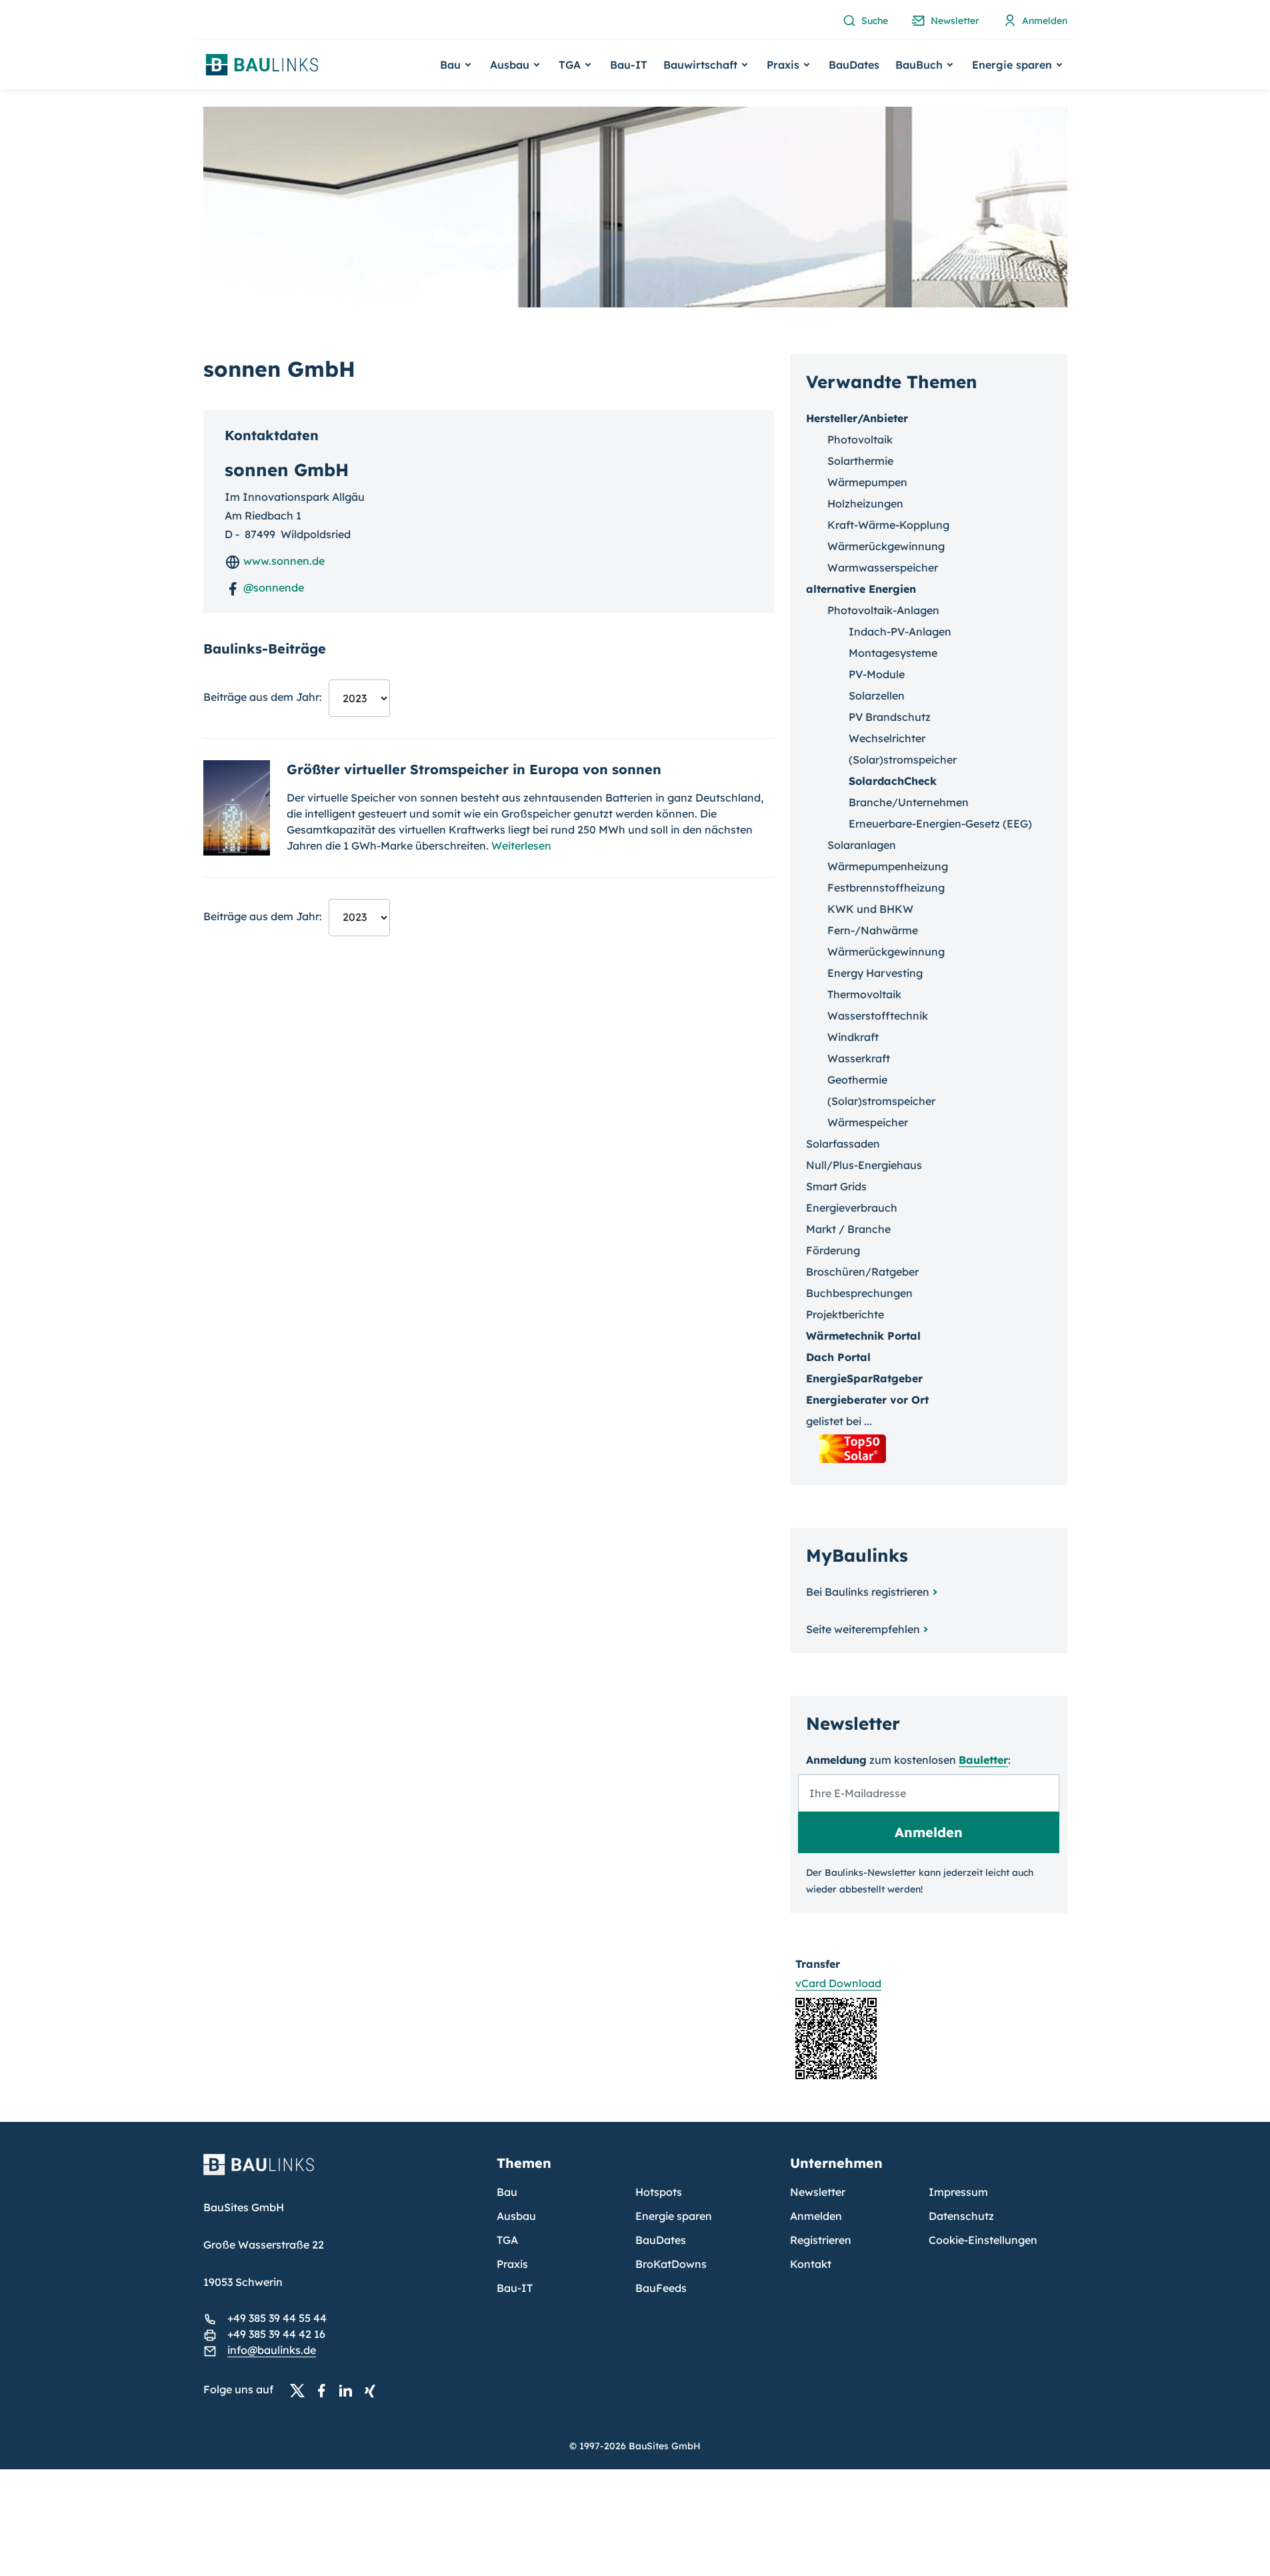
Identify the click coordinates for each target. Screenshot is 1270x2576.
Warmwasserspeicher (883, 567)
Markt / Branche (848, 1229)
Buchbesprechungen (859, 1293)
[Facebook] (325, 2390)
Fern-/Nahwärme (873, 930)
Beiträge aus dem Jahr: (263, 697)
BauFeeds (661, 2288)
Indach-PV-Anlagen (900, 631)
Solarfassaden (843, 1144)
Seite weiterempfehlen (863, 1629)
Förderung (833, 1250)
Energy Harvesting (875, 973)
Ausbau (516, 2216)
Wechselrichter (887, 738)
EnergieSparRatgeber (864, 1378)
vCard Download (838, 1983)
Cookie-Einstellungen (983, 2240)
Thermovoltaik (864, 994)
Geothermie (857, 1080)
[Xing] (373, 2390)
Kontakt (811, 2264)
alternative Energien (861, 589)
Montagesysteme (893, 653)
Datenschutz (961, 2216)
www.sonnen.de (283, 561)
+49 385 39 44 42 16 (276, 2334)
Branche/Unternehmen (909, 802)
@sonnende (272, 587)
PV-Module (877, 674)
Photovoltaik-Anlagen (883, 610)
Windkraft (853, 1037)
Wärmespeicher (868, 1122)
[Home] (342, 2173)
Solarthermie (860, 461)
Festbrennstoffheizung (886, 888)
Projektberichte (845, 1314)
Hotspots (659, 2192)
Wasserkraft (859, 1058)
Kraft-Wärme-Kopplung (888, 525)
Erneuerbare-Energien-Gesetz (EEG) (940, 824)
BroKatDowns (671, 2264)
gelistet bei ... (839, 1421)
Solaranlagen (862, 845)
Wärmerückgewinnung (886, 546)
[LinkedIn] (349, 2390)
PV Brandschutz (890, 717)
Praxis (512, 2264)
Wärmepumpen (867, 482)
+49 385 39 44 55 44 (277, 2318)
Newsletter (818, 2192)
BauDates (854, 65)
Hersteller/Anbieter (857, 418)
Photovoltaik (860, 439)
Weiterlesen (521, 846)
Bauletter (983, 1760)
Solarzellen (877, 696)
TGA (507, 2240)
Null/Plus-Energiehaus (864, 1165)
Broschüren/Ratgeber (862, 1272)
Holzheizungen (865, 503)
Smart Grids (836, 1186)
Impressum (958, 2192)
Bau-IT (629, 65)
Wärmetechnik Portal (863, 1336)
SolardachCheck (893, 781)
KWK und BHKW (870, 909)
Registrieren (821, 2240)
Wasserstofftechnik (878, 1016)
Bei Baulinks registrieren (868, 1592)
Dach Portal (838, 1357)
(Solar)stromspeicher (903, 760)
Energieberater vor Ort (867, 1400)
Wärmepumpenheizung (888, 866)
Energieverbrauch (852, 1208)
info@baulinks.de (272, 2350)
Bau (507, 2192)
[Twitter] (301, 2390)
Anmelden (816, 2216)
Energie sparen (674, 2216)
